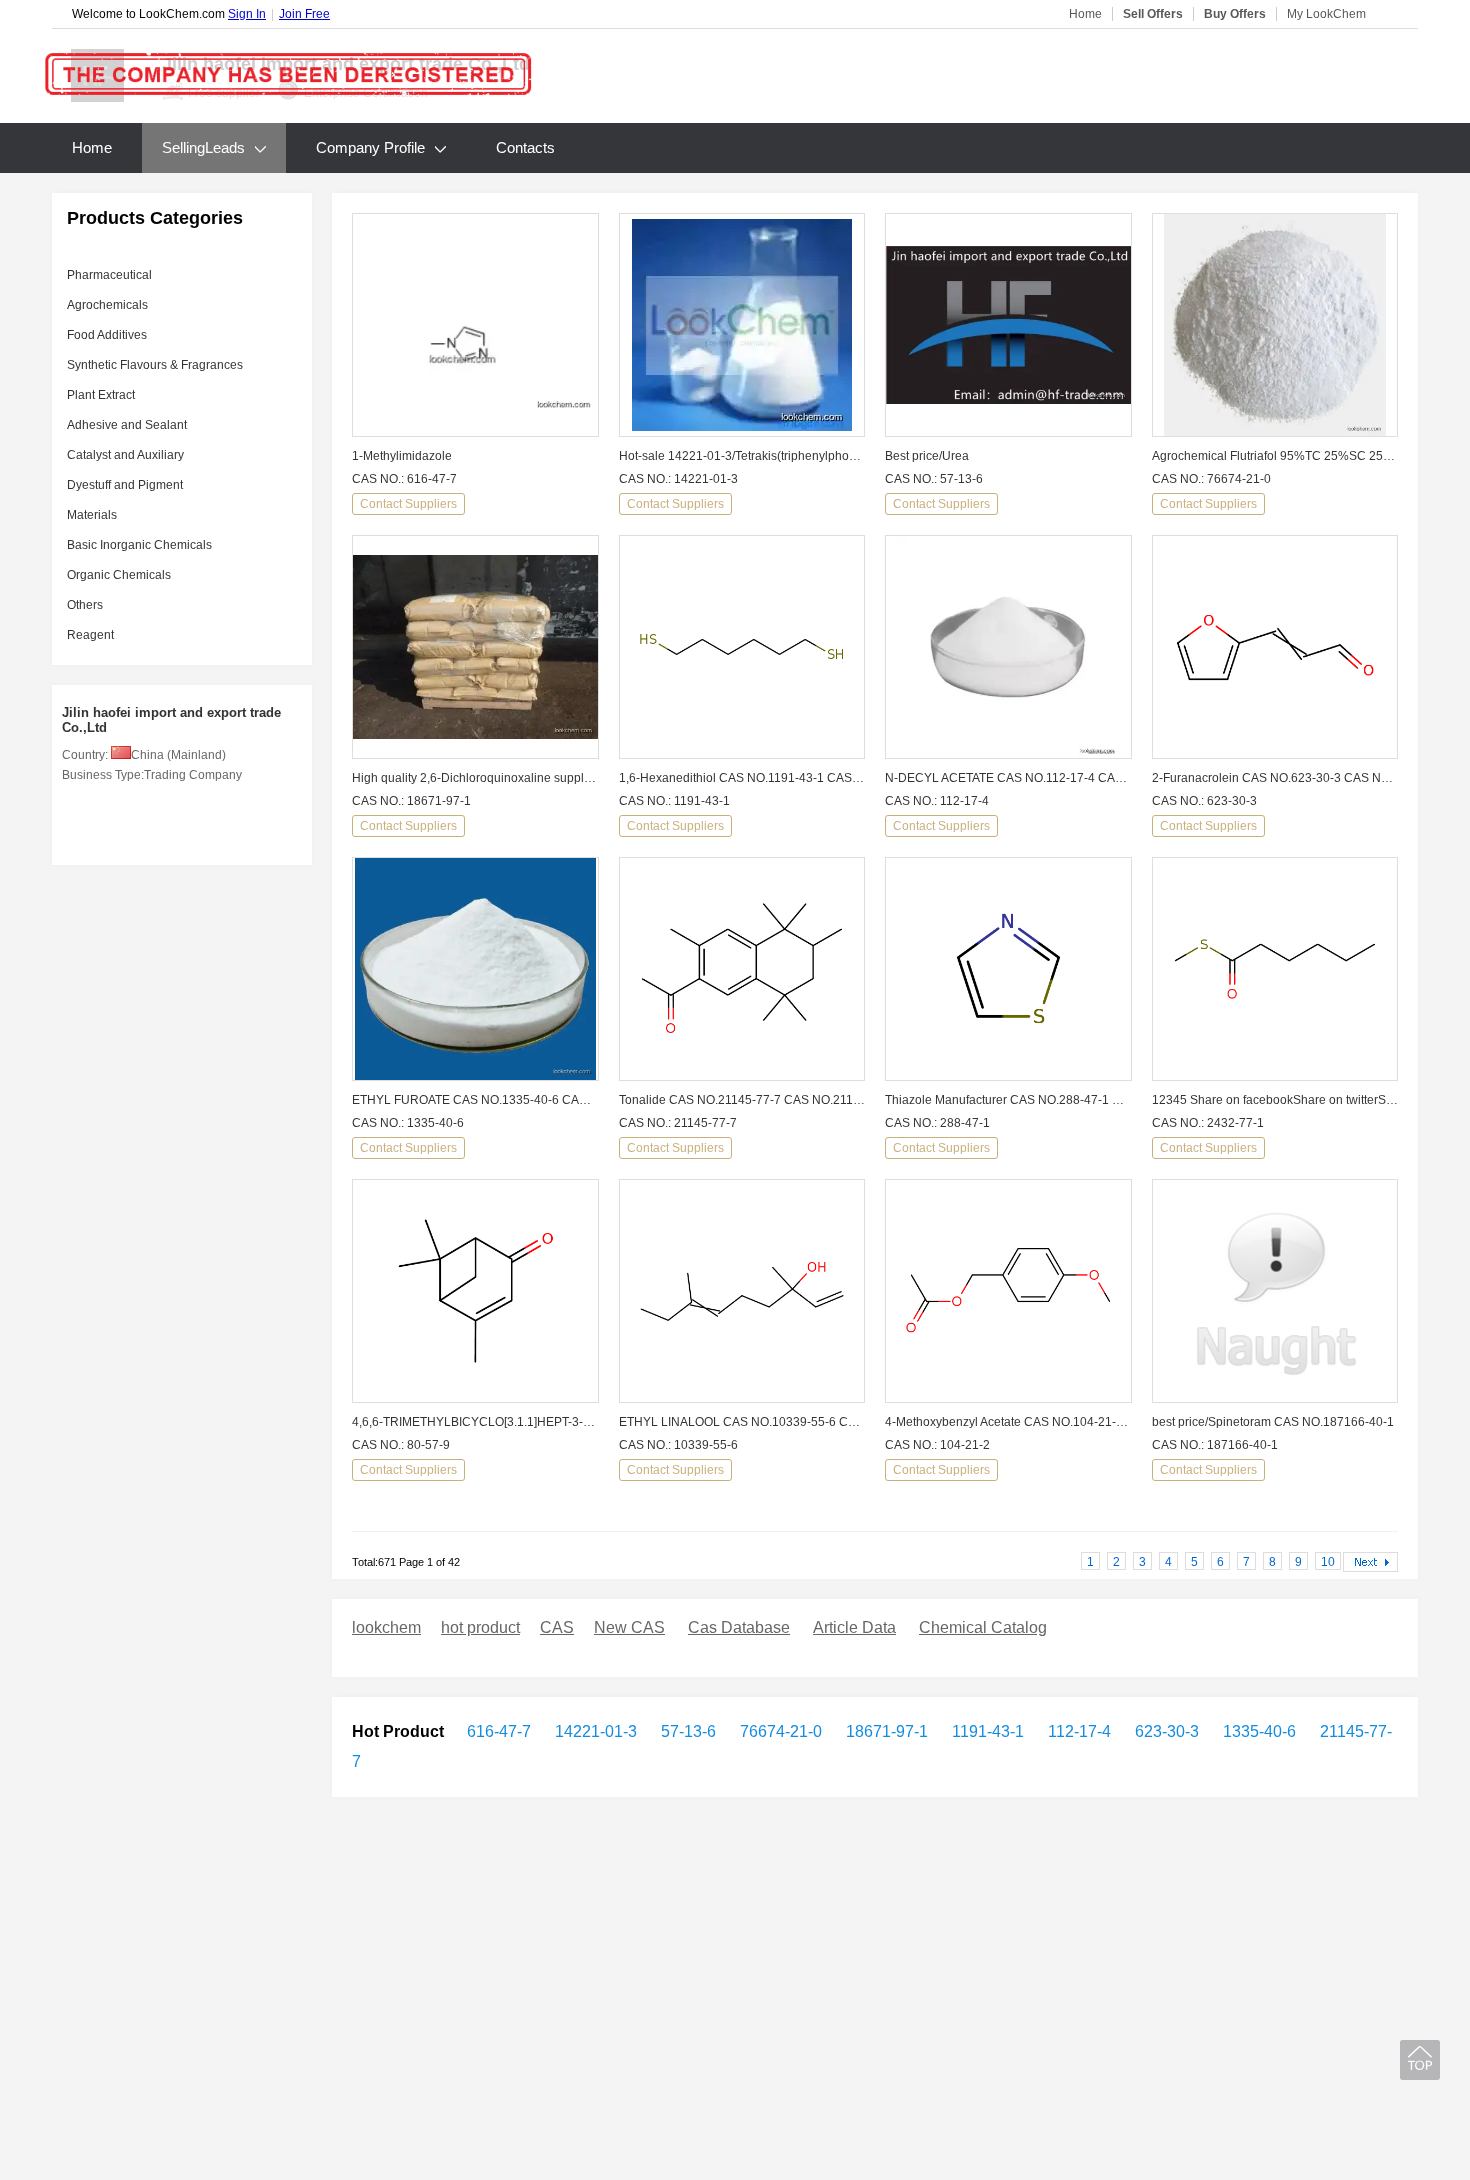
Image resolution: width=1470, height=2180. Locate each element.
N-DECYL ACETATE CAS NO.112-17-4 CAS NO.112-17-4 (1008, 778)
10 (1328, 1562)
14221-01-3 (594, 1731)
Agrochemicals (107, 305)
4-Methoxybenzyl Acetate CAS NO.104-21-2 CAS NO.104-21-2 (1008, 1422)
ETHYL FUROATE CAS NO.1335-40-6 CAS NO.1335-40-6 (475, 1100)
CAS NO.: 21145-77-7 (678, 1123)
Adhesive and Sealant (127, 425)
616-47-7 (499, 1731)
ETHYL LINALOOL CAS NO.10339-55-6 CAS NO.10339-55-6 (742, 1422)
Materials (92, 515)
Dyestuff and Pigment (125, 485)
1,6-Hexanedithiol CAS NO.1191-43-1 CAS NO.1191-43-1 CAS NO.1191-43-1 (742, 778)
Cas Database (739, 1627)
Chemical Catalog (983, 1627)
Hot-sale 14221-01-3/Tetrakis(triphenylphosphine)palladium (742, 456)
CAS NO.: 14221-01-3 (678, 479)
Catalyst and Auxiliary (125, 455)
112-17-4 (1077, 1731)
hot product (480, 1627)
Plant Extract (101, 395)
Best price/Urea (927, 456)
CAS (557, 1627)
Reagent (90, 635)
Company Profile (370, 147)
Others (85, 605)
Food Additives (107, 335)
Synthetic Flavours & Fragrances (155, 365)
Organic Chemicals (119, 575)
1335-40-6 (1257, 1731)
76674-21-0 (779, 1731)
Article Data (854, 1627)
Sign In (247, 14)
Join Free (304, 14)
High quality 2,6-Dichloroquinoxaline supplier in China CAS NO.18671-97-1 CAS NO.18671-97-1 (475, 778)
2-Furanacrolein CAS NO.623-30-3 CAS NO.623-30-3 (1275, 778)
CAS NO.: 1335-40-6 (408, 1123)
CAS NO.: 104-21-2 (937, 1445)
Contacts (525, 147)
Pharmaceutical (109, 275)
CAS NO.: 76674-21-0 (1211, 479)
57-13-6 (686, 1731)
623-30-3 (1165, 1731)
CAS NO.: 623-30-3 (1204, 801)
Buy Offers (1235, 14)
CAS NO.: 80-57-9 (401, 1445)
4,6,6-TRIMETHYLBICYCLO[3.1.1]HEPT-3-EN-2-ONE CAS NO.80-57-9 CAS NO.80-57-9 (475, 1422)
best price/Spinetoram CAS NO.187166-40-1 (1273, 1422)
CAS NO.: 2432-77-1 (1208, 1123)
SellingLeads (203, 147)
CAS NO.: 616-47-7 (404, 479)
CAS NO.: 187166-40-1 (1215, 1445)
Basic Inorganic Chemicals (139, 545)
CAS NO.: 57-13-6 (934, 479)
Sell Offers (1153, 14)
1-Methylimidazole (402, 456)
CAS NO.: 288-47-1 (937, 1123)
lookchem (386, 1627)
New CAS (629, 1627)
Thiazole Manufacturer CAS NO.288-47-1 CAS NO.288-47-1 (1008, 1100)
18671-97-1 (885, 1731)
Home (1085, 14)
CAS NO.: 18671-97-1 (411, 801)
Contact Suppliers (408, 504)
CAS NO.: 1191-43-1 (674, 801)
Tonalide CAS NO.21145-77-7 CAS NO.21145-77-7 (742, 1100)
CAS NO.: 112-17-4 (937, 801)
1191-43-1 (986, 1731)
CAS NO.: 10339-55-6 (678, 1445)
